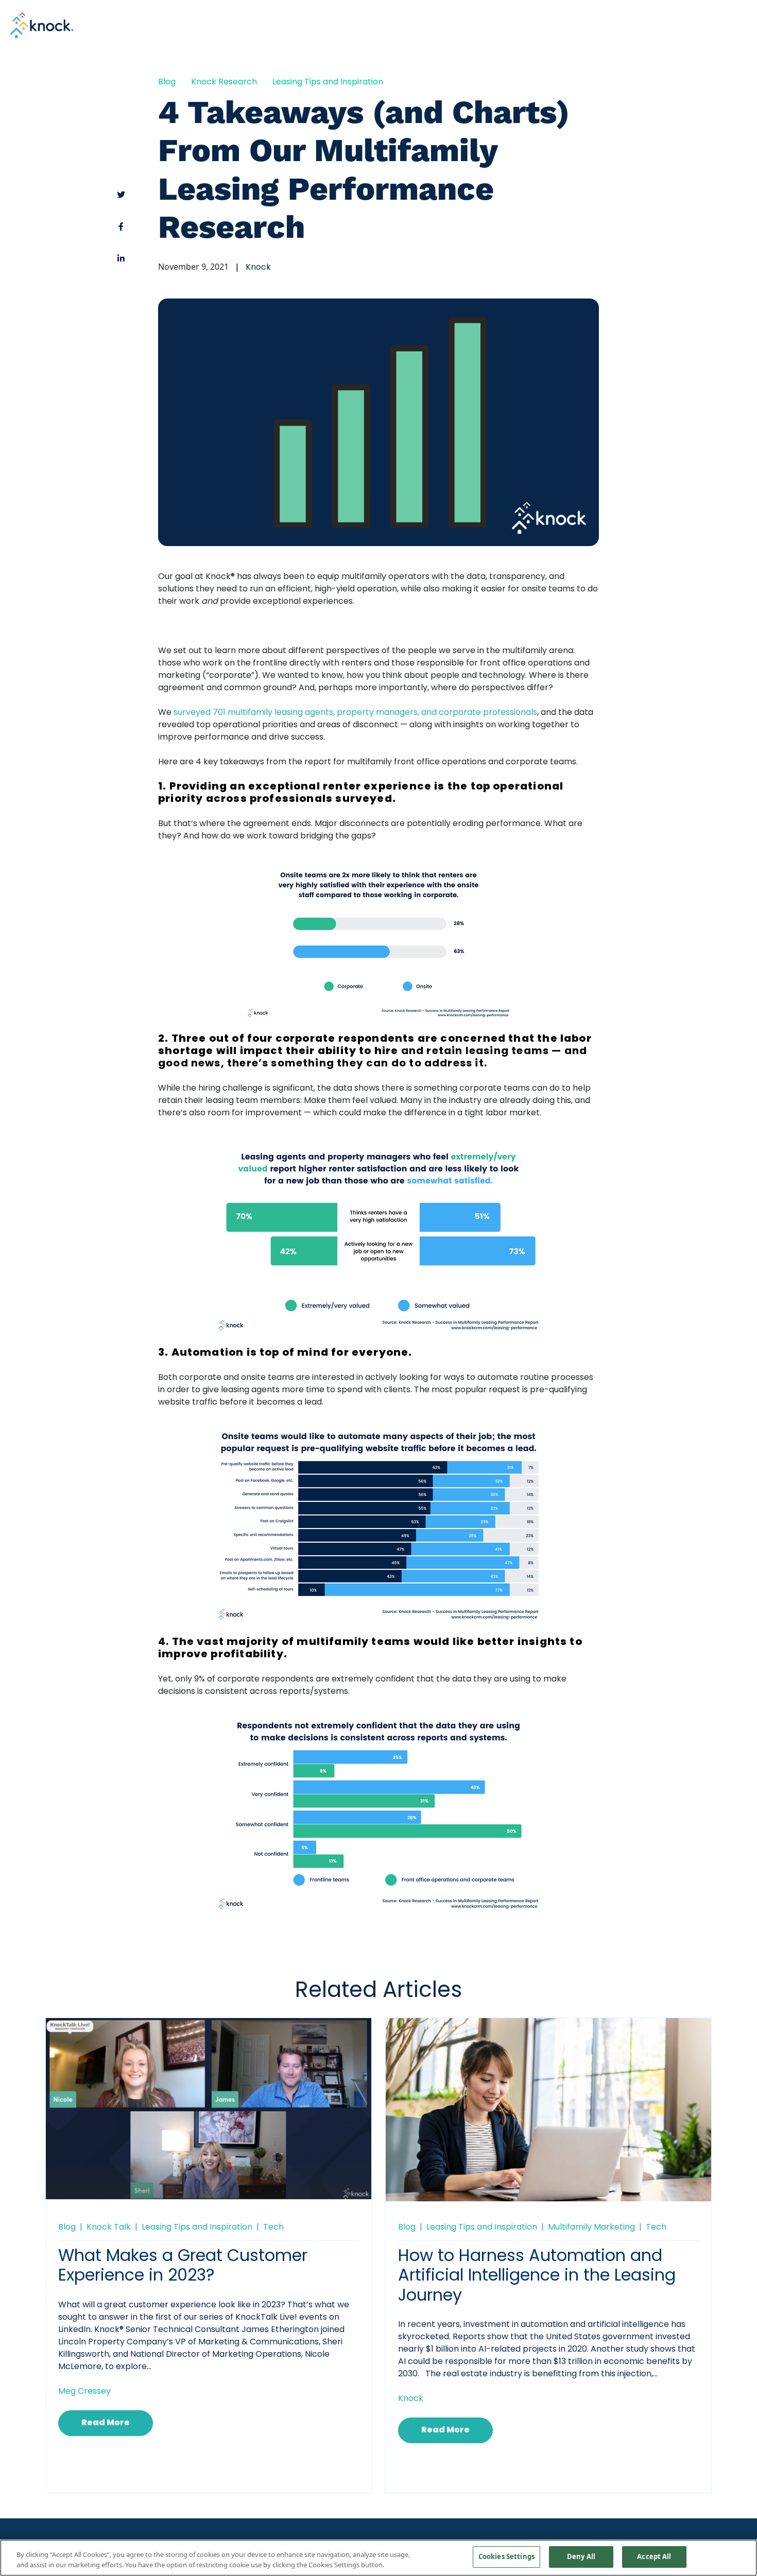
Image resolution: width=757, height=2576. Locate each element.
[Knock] (42, 24)
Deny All (581, 2556)
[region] (378, 2558)
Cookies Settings (506, 2556)
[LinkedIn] (121, 258)
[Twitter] (121, 195)
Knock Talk (109, 2228)
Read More (106, 2423)
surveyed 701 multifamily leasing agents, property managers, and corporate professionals (355, 713)
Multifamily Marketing (591, 2228)
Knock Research (224, 82)
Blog (167, 82)
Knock (258, 268)
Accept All (654, 2556)
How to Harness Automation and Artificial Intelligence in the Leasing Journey (537, 2277)
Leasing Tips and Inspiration (328, 82)
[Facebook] (121, 226)
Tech (273, 2228)
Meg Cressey (84, 2392)
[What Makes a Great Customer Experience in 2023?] (209, 2108)
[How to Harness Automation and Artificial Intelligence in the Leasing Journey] (548, 2112)
